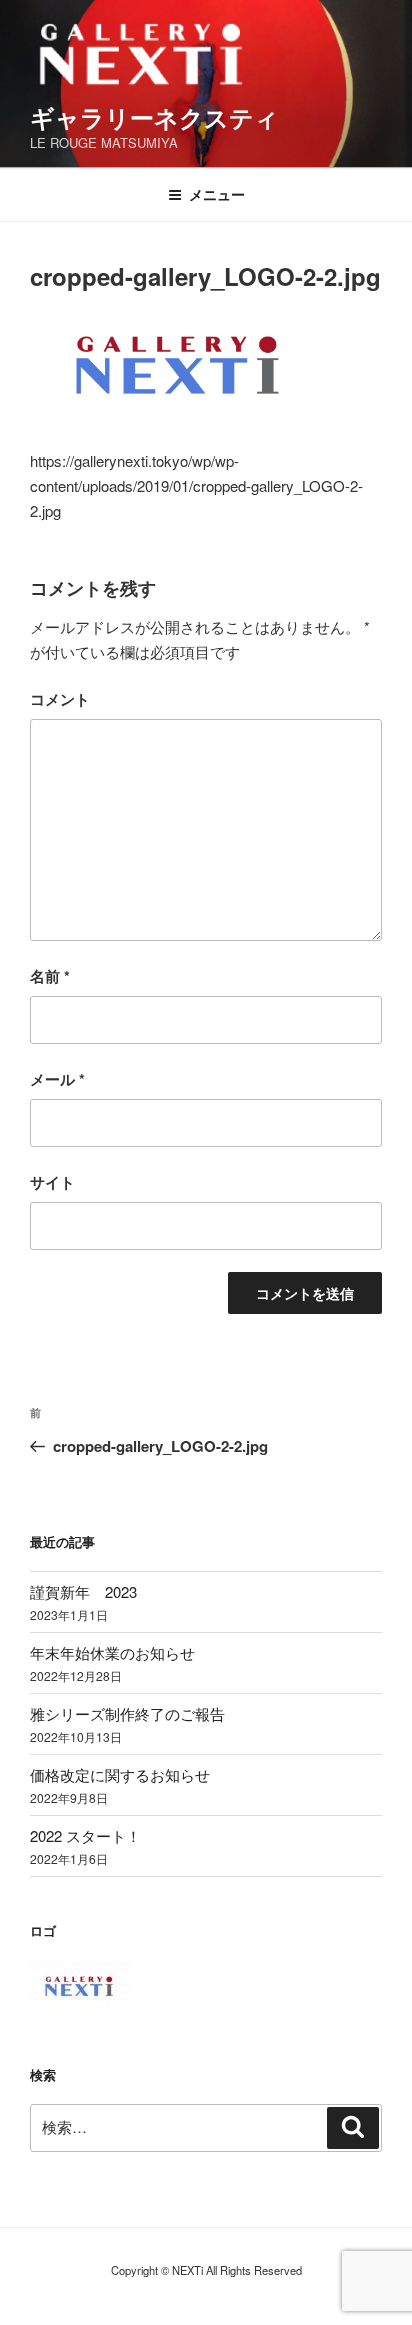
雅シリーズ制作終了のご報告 (127, 1713)
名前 (50, 976)
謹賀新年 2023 (83, 1591)
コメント (60, 699)
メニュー (217, 194)
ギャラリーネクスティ (154, 117)
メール (57, 1079)
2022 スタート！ (85, 1835)
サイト (52, 1182)
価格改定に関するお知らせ (120, 1774)
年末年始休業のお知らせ (112, 1652)
